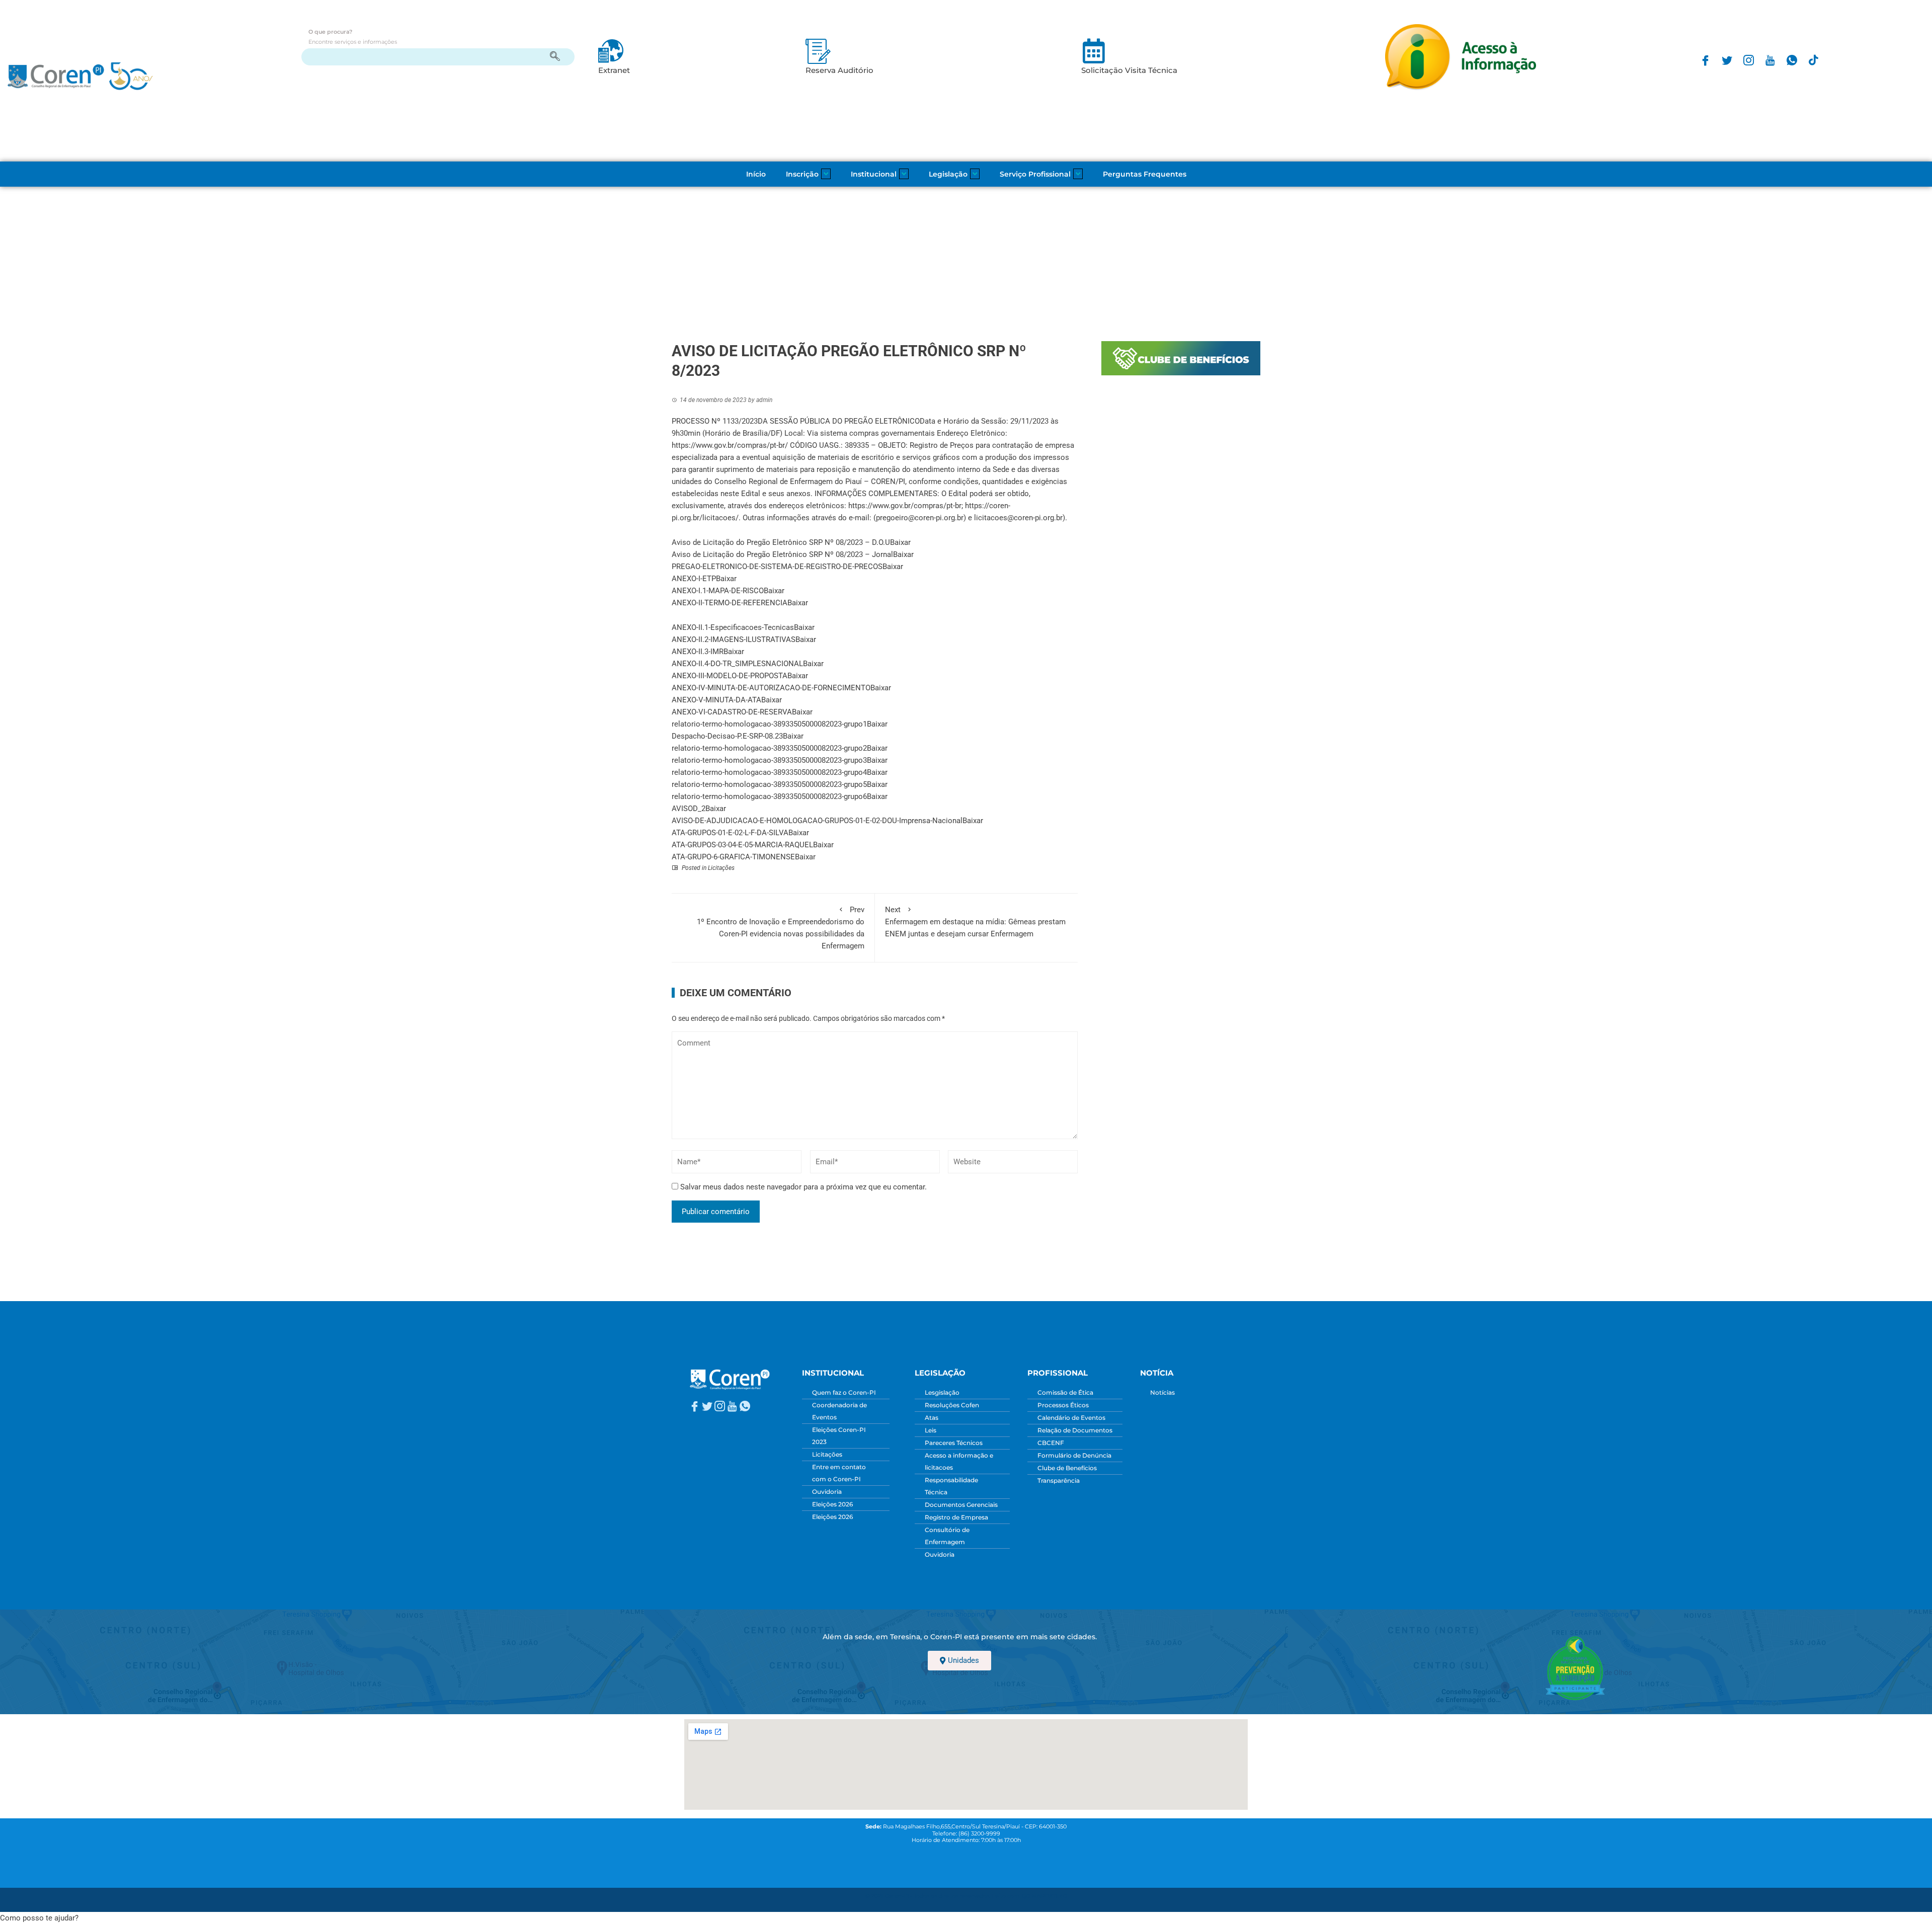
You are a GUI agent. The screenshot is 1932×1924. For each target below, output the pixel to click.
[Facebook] (1705, 60)
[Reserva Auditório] (818, 51)
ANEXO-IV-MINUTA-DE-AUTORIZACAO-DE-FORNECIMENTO (771, 688)
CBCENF (1051, 1443)
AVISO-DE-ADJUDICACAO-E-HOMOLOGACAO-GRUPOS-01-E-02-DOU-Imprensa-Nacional (817, 821)
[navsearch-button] (438, 57)
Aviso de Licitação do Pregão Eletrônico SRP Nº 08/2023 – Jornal (782, 554)
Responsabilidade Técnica (951, 1486)
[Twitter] (1727, 60)
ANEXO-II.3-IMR (698, 652)
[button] (39, 1918)
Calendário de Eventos (1071, 1418)
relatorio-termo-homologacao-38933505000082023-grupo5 (769, 784)
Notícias (1162, 1392)
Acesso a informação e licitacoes (959, 1461)
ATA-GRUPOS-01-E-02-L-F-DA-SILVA (730, 833)
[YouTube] (1770, 60)
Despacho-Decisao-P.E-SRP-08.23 (727, 736)
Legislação (948, 174)
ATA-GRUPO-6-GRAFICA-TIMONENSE (733, 857)
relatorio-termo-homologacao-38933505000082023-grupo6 (769, 796)
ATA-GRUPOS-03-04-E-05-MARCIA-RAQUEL (742, 845)
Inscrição (802, 174)
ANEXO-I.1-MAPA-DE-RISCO (718, 591)
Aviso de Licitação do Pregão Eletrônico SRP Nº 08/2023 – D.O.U (781, 542)
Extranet (614, 70)
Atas (932, 1418)
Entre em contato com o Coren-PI (839, 1473)
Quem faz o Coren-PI (844, 1392)
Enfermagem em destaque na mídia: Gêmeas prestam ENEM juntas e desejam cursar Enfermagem (975, 922)
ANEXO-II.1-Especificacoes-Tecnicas (733, 627)
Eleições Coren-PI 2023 (839, 1436)
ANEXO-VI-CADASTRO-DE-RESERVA (732, 712)
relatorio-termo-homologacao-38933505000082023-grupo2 (769, 748)
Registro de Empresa (956, 1517)
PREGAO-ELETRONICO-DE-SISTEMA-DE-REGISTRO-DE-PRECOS (777, 567)
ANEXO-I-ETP (694, 579)
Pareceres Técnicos (954, 1443)
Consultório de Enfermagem (947, 1536)
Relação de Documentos (1075, 1430)
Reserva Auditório (839, 70)
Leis (931, 1430)
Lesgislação (942, 1392)
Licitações (721, 868)
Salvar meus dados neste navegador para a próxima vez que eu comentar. (803, 1187)
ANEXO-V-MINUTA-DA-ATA (716, 700)
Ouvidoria (827, 1492)
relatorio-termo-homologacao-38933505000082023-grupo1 (769, 724)
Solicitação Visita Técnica (1129, 70)
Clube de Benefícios (1067, 1468)
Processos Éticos (1063, 1405)
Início (756, 174)
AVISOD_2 (689, 809)
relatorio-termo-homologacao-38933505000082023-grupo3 (769, 760)
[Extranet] (611, 51)
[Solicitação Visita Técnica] (1094, 51)
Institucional (874, 174)
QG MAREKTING (1044, 1896)
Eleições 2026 (832, 1504)
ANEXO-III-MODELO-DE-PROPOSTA (730, 676)
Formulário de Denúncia (1074, 1455)
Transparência (1059, 1480)
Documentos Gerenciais (961, 1505)
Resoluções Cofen (952, 1405)
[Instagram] (1749, 60)
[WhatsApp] (1792, 60)
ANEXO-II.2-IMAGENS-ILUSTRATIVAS (734, 639)
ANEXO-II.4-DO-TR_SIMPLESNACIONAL (737, 664)
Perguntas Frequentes (1145, 174)
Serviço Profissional (1035, 174)
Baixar (900, 542)
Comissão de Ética (1065, 1392)
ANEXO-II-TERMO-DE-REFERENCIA (730, 603)
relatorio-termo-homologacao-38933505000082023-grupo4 (769, 772)
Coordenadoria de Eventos (839, 1411)
